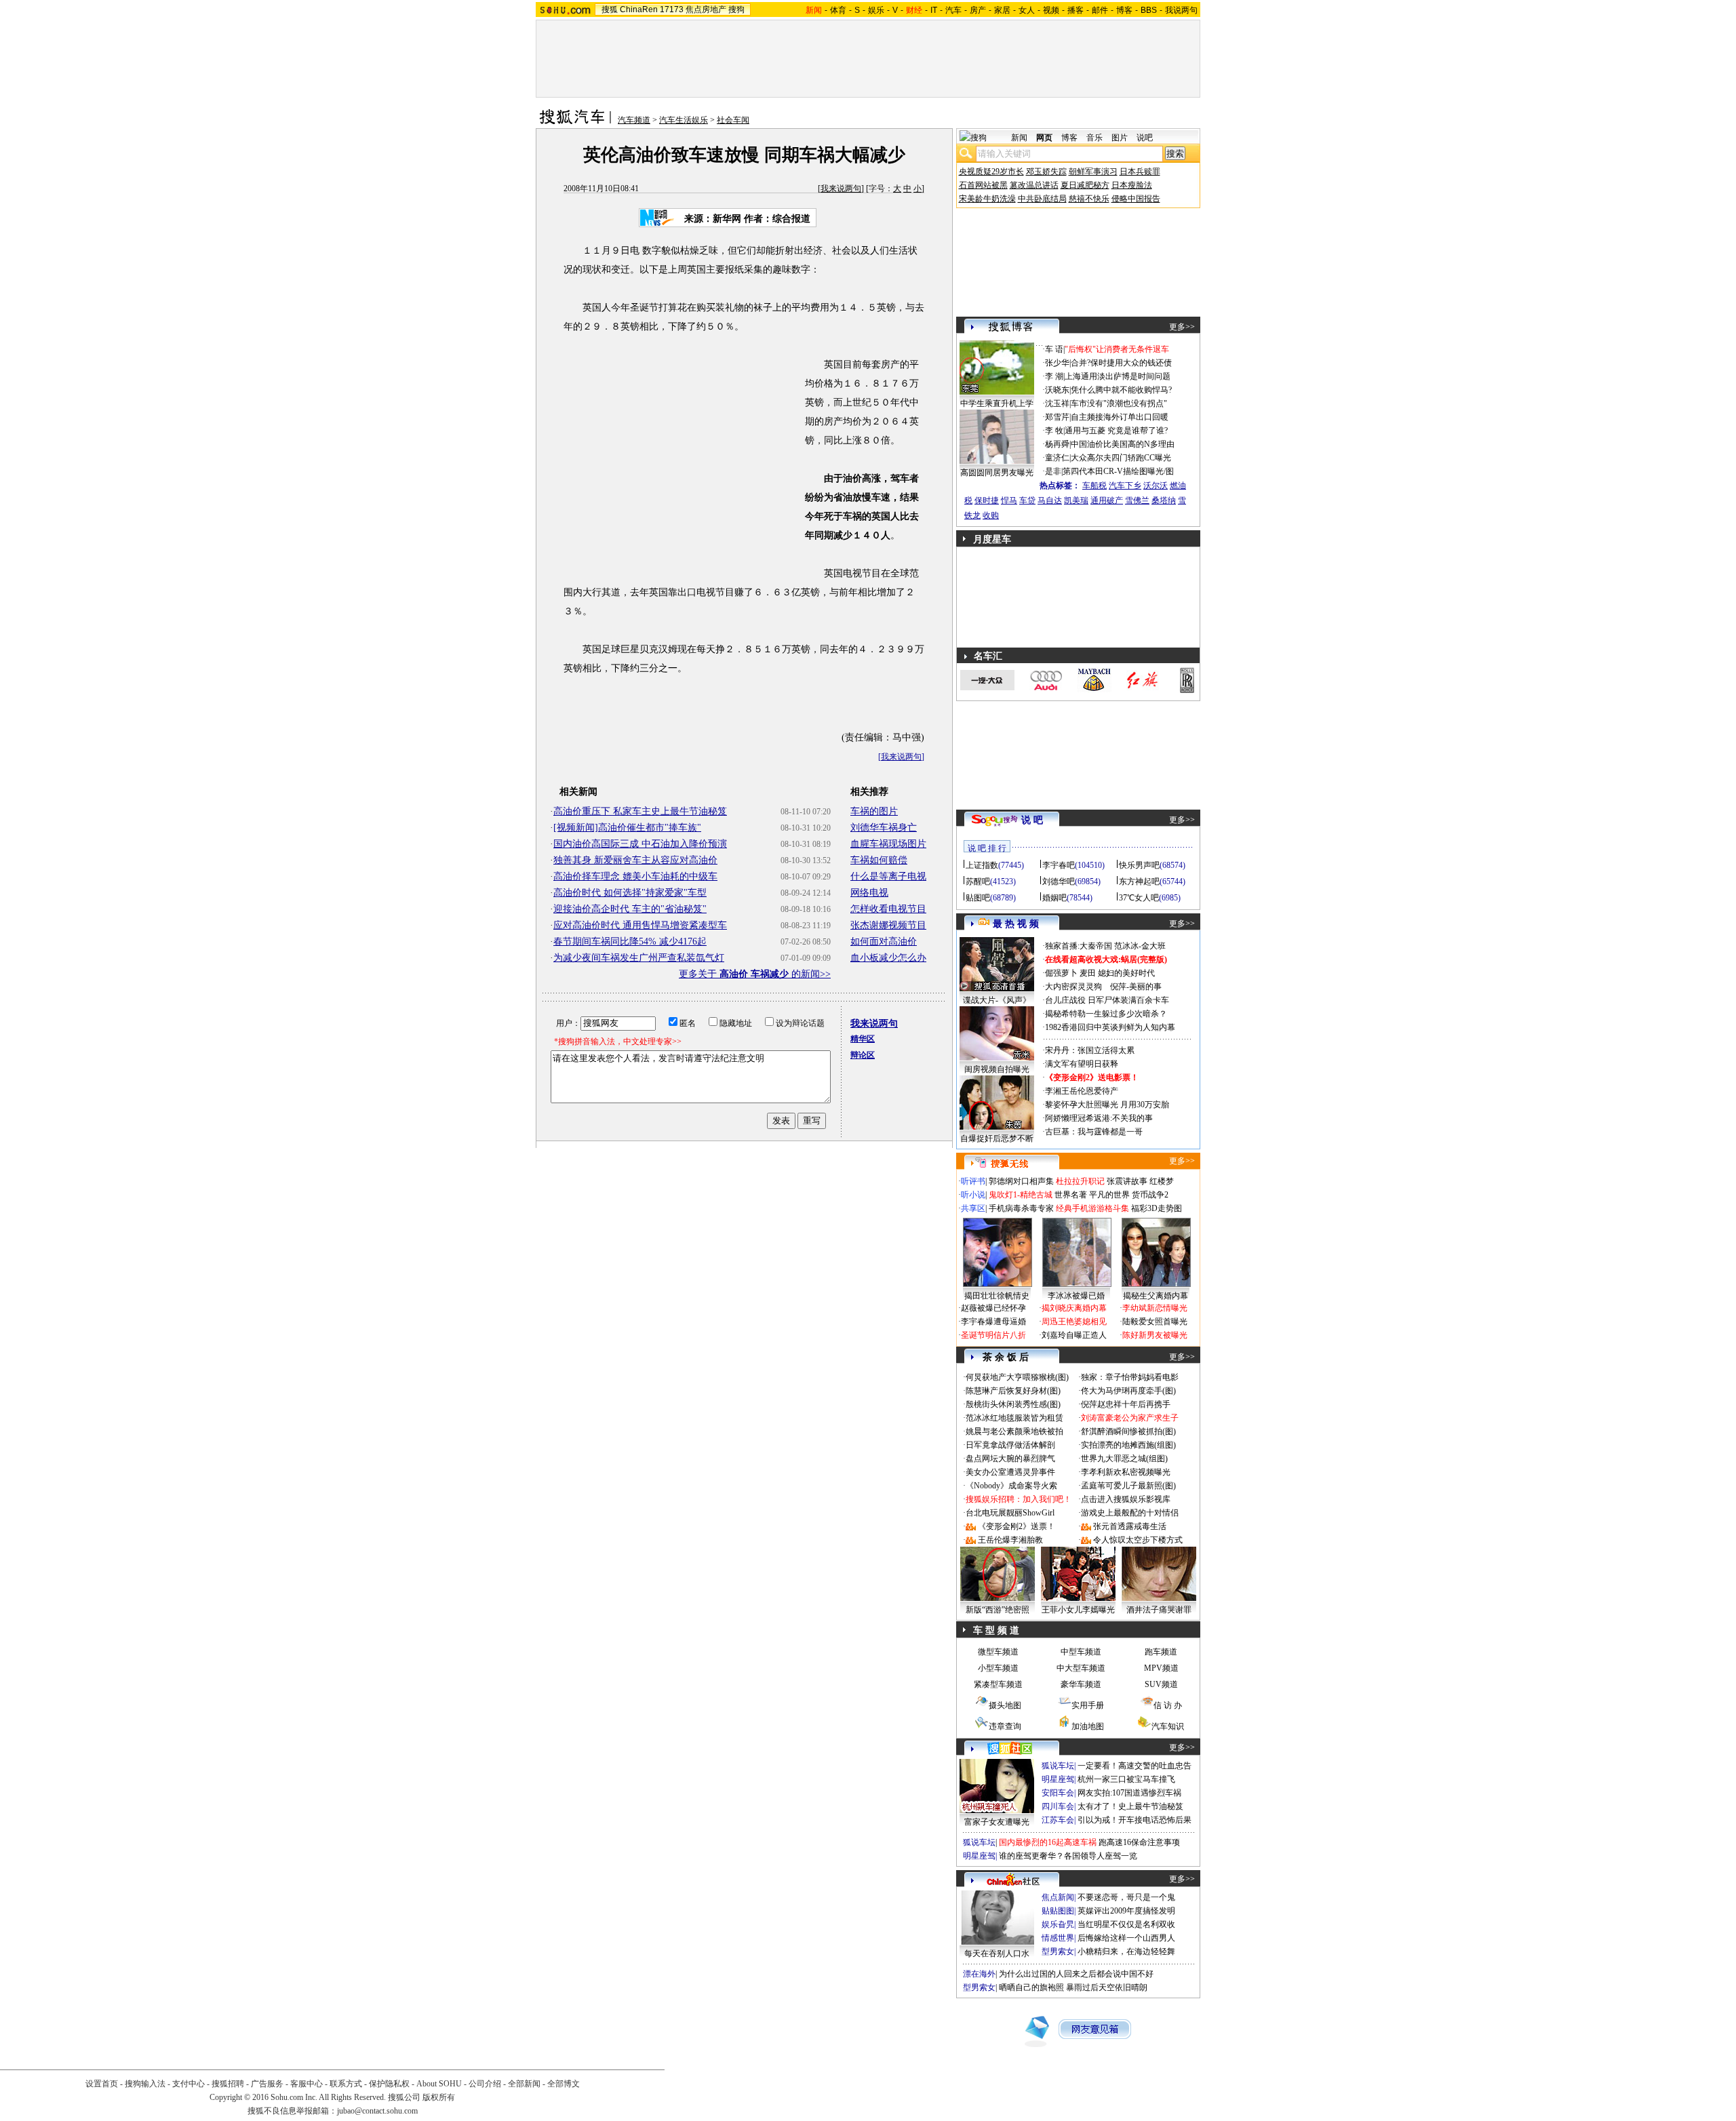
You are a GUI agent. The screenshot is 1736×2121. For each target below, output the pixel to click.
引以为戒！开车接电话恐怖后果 (1135, 1820)
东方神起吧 (1139, 881)
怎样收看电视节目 (888, 909)
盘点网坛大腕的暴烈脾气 (1010, 1459)
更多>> (1182, 327)
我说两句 (1181, 10)
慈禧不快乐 (1089, 199)
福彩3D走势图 (1157, 1208)
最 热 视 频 (1016, 924)
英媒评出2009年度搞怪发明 (1126, 1911)
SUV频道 (1161, 1684)
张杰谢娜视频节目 (888, 925)
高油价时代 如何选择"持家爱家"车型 (630, 893)
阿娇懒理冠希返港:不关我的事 (1099, 1118)
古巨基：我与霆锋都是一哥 (1094, 1132)
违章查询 (1005, 1726)
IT (934, 10)
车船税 (1094, 485)
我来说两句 (841, 189)
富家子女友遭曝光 (997, 1822)
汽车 (953, 10)
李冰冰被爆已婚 (1076, 1296)
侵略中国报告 (1136, 199)
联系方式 (346, 2084)
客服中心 (307, 2084)
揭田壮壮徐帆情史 (997, 1296)
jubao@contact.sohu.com (377, 2111)
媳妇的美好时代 (1126, 973)
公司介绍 (485, 2084)
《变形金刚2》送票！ (1017, 1526)
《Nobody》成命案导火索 (1011, 1486)
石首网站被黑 (983, 185)
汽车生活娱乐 (684, 120)
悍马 (1009, 500)
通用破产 (1107, 500)
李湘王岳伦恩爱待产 (1082, 1091)
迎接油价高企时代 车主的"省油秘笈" (630, 909)
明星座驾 (1058, 1779)
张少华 (1057, 363)
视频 (1051, 10)
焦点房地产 (706, 9)
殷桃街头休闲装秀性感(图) (1013, 1404)
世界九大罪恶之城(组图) (1124, 1459)
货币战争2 (1150, 1195)
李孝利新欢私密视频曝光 (1126, 1472)
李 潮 (1054, 376)
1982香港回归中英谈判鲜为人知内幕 (1110, 1027)
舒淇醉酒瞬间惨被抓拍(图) (1128, 1431)
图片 (1120, 138)
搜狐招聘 (228, 2084)
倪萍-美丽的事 (1136, 987)
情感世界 (1058, 1938)
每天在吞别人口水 (997, 1954)
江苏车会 (1058, 1820)
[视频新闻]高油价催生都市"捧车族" (627, 828)
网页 (1044, 138)
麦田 (1088, 973)
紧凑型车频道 (998, 1684)
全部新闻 (524, 2084)
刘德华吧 (1059, 881)
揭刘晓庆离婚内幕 (1074, 1308)
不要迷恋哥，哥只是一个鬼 (1126, 1897)
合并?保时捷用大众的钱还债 (1121, 363)
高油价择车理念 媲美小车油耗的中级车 (635, 876)
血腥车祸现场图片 (888, 844)
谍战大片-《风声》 (997, 1000)
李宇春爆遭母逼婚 (993, 1322)
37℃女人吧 (1139, 898)
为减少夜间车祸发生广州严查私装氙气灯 (639, 958)
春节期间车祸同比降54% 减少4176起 (630, 941)
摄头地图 (1005, 1705)
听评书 (973, 1181)
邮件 (1100, 10)
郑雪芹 (1057, 417)
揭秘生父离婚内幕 (1156, 1296)
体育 (838, 10)
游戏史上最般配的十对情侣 (1130, 1513)
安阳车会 (1058, 1793)
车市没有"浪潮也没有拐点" (1119, 403)
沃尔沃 (1156, 485)
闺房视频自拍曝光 (997, 1069)
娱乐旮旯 (1058, 1924)
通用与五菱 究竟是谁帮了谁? (1116, 431)
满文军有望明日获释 (1082, 1064)
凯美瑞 (1076, 500)
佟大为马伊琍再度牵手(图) (1128, 1391)
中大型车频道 (1081, 1668)
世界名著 (1071, 1195)
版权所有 (439, 2097)
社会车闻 (733, 120)
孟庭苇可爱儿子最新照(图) (1128, 1486)
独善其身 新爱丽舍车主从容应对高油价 (635, 860)
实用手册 (1088, 1705)
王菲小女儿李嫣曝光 (1078, 1610)
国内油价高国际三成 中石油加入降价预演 (640, 844)
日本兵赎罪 (1140, 172)
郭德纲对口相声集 (1021, 1181)
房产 (978, 10)
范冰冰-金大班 (1140, 946)
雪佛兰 (1137, 500)
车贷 (1027, 500)
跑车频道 (1161, 1652)
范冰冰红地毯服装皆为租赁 (1014, 1418)
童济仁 (1057, 458)
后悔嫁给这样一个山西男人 (1126, 1938)
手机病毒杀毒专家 (1021, 1208)
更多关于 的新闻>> (755, 974)
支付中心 (189, 2084)
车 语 (1054, 349)
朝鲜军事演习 (1093, 172)
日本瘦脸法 (1132, 185)
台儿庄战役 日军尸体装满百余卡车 (1107, 1000)
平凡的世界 (1109, 1195)
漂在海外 (979, 1974)
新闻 (1019, 138)
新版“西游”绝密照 (998, 1610)
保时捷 (987, 500)
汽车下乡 (1125, 485)
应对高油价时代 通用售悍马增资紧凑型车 (640, 925)
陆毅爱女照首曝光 (1155, 1322)
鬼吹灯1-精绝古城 (1021, 1195)
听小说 (973, 1195)
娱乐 (876, 10)
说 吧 (1032, 820)
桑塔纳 (1164, 500)
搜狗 (736, 9)
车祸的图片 (874, 811)
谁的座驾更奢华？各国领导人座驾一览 (1068, 1856)
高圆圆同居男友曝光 (997, 473)
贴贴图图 (1058, 1911)
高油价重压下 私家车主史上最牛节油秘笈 (640, 811)
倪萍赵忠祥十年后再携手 (1126, 1404)
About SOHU (439, 2084)
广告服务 (267, 2084)
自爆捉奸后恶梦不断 (997, 1138)
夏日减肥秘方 (1085, 185)
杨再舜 (1057, 444)
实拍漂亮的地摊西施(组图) (1128, 1445)
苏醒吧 (978, 881)
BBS (1149, 10)
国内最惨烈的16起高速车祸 (1048, 1842)
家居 (1002, 10)
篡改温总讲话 (1034, 185)
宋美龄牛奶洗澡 (987, 199)
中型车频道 (1081, 1652)
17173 (672, 9)
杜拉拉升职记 (1080, 1181)
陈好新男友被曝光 (1155, 1335)
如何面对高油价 (884, 941)
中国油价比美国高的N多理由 (1123, 444)
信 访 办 (1168, 1705)
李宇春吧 (1059, 865)
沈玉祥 (1057, 403)
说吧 (1145, 138)
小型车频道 (998, 1668)
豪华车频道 (1081, 1684)
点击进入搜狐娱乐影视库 (1126, 1499)
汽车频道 (634, 120)
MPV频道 (1161, 1668)
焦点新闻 (1058, 1897)
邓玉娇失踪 (1046, 172)
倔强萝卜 (1061, 973)
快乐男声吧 (1139, 865)
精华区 (863, 1039)
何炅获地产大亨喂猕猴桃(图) (1017, 1377)
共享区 (973, 1208)
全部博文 (564, 2084)
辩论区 (863, 1055)
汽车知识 (1168, 1726)
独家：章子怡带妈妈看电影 (1130, 1377)
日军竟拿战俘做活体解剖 (1010, 1445)
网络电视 (869, 893)
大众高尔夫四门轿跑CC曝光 (1121, 458)
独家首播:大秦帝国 (1079, 946)
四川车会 (1058, 1806)
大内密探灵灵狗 (1073, 987)
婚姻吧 (1054, 898)
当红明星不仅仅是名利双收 (1126, 1924)
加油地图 (1088, 1726)
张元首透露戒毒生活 (1130, 1526)
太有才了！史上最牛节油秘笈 (1130, 1806)
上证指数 (982, 865)
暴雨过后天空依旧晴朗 (1107, 1987)
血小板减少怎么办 (888, 958)
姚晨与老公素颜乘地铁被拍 (1014, 1431)
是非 (1053, 471)
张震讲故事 (1127, 1181)
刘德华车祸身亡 (884, 828)
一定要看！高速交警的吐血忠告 (1135, 1766)
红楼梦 (1162, 1181)
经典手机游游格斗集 (1092, 1208)
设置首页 (102, 2084)
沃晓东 (1057, 390)
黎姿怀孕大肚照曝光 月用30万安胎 (1107, 1105)
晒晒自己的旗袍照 (1031, 1987)
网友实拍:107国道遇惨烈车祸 (1129, 1793)
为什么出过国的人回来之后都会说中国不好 (1076, 1974)
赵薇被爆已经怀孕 (993, 1308)
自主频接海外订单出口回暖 (1120, 417)
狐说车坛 (1058, 1766)
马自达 (1050, 500)
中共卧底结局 (1042, 199)
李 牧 (1054, 431)
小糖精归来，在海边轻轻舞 (1126, 1951)
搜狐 (610, 9)
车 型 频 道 (996, 1630)
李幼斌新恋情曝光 (1155, 1308)
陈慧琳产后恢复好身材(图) (1013, 1391)
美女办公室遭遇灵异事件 (1010, 1472)
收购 (991, 515)
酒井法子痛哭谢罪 (1159, 1610)
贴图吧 (978, 898)
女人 (1027, 10)
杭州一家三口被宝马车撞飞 (1126, 1779)
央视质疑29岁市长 (991, 172)
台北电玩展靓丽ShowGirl (1010, 1513)
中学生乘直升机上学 (997, 403)
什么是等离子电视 (888, 876)
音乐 (1094, 138)
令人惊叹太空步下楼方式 (1138, 1540)
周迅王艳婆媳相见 (1074, 1322)
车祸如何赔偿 (879, 860)
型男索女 (1058, 1951)
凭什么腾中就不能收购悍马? (1121, 390)
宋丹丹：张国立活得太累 (1090, 1050)
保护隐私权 (389, 2084)
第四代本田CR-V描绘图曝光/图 (1118, 471)
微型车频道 (998, 1652)
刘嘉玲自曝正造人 (1074, 1335)
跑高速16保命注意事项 (1139, 1842)
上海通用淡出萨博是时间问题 (1118, 376)
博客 (1124, 10)
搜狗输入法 (145, 2084)
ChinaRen (639, 9)
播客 (1076, 10)
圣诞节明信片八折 (993, 1335)
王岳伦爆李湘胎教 (1010, 1540)
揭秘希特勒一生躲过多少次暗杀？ (1106, 1014)
